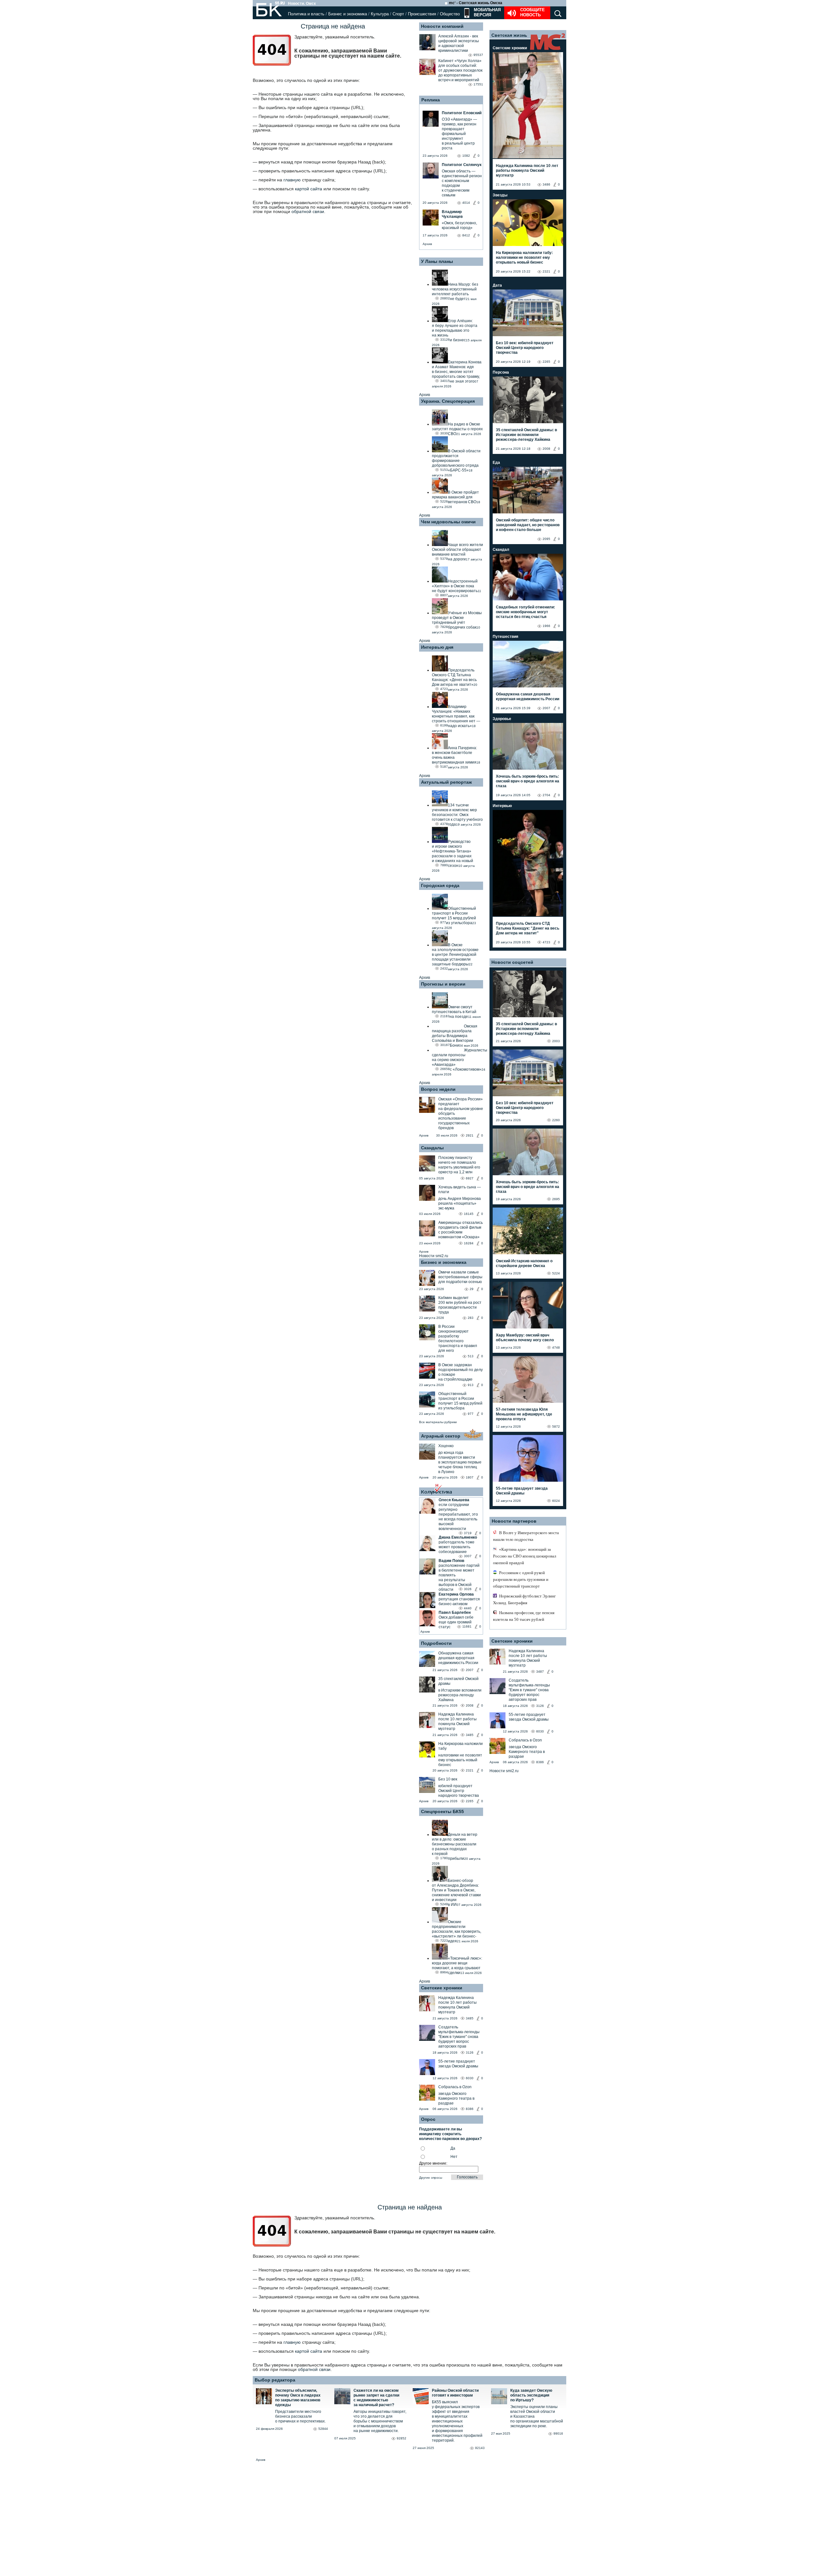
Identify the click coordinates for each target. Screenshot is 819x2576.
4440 (468, 1608)
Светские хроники (442, 1988)
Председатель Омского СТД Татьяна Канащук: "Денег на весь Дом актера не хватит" (528, 928)
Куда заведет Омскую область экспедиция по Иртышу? (531, 2395)
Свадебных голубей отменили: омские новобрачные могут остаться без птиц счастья (525, 612)
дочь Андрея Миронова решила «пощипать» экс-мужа (460, 1203)
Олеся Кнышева (454, 1500)
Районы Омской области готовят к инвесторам (455, 2393)
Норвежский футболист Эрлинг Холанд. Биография (524, 1599)
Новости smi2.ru (434, 1256)
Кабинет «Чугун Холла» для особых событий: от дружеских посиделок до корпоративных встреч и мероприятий (460, 70)
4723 (546, 942)
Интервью (502, 806)
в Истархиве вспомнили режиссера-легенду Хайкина (460, 1695)
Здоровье (502, 719)
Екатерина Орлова (456, 1594)
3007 (468, 1556)
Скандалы (432, 1148)
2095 (546, 539)
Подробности (436, 1643)
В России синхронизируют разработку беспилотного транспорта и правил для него (458, 1339)
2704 (546, 795)
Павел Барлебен (455, 1613)
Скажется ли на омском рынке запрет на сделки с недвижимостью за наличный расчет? (376, 2398)
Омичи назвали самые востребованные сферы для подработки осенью (460, 1277)
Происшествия (422, 14)
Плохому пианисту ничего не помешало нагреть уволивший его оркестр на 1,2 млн (459, 1165)
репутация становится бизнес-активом (459, 1601)
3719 (468, 1533)
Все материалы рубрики (438, 1422)
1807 (470, 1477)
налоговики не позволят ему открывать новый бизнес (460, 1760)
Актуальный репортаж (446, 782)
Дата (497, 285)
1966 (546, 626)
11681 (467, 1626)
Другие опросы (431, 2178)
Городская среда (440, 885)
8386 (470, 2109)
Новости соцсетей (512, 962)
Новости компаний (442, 26)
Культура (380, 14)
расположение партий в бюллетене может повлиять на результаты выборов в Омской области (459, 1577)
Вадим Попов (451, 1561)
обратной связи (308, 211)
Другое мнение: (433, 2163)
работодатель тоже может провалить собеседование (457, 1547)
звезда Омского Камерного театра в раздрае (456, 2098)
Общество (450, 14)
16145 (469, 1214)
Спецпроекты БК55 (442, 1811)
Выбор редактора (275, 2380)
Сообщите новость (533, 12)
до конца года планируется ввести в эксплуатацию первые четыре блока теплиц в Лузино (460, 1462)
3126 (470, 2053)
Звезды (500, 195)
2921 (470, 1135)
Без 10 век (448, 1779)
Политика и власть (306, 14)
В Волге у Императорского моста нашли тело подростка (526, 1536)
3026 (468, 1589)
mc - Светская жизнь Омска (476, 3)
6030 (470, 2078)
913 (471, 1385)
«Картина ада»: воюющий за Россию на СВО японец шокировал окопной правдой (525, 1556)
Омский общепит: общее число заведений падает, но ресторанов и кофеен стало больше (528, 525)
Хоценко (446, 1446)
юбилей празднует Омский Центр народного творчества (459, 1791)
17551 (478, 84)
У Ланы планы (437, 261)
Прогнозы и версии (443, 984)
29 (472, 1289)
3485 (470, 1735)
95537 (478, 55)
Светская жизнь (509, 35)
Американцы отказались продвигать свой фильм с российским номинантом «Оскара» (461, 1230)
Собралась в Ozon (455, 2087)
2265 (470, 1801)
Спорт (398, 14)
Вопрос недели (438, 1089)
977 (471, 1414)
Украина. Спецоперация (448, 401)
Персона (501, 372)
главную (292, 180)
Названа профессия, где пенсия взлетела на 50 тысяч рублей (524, 1616)
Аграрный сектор (441, 1436)
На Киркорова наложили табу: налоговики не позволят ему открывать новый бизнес (524, 258)
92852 (402, 2438)
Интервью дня (437, 647)
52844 (323, 2429)
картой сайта (309, 189)
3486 (546, 184)
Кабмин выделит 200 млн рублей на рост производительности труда (460, 1305)
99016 (558, 2433)
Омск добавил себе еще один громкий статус (456, 1622)
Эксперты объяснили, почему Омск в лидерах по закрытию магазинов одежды (298, 2398)
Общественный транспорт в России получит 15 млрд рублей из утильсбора (460, 1401)
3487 (540, 1672)
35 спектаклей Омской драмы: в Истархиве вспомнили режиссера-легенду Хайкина (526, 435)
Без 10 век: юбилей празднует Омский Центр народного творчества (525, 348)
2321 (470, 1770)
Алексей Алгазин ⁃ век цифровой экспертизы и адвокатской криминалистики (459, 43)
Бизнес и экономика (348, 14)
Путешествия (505, 637)
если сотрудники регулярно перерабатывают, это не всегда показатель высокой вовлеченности (458, 1517)
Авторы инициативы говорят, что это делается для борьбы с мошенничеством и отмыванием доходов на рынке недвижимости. (380, 2421)
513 (471, 1356)
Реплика (431, 100)
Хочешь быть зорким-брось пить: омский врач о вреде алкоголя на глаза (528, 781)
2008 (470, 1705)
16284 (469, 1243)
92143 (480, 2448)
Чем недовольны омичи (448, 522)
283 (471, 1318)
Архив (427, 244)
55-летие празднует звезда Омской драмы (458, 2064)
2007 (470, 1670)
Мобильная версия (487, 12)
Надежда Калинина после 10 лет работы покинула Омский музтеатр (457, 1721)
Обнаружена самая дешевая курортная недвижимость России (458, 1658)
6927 (470, 1178)
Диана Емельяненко (458, 1537)
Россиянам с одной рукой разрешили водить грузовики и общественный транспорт (521, 1579)
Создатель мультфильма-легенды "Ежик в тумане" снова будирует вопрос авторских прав (459, 2037)
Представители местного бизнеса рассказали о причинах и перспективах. (300, 2416)
